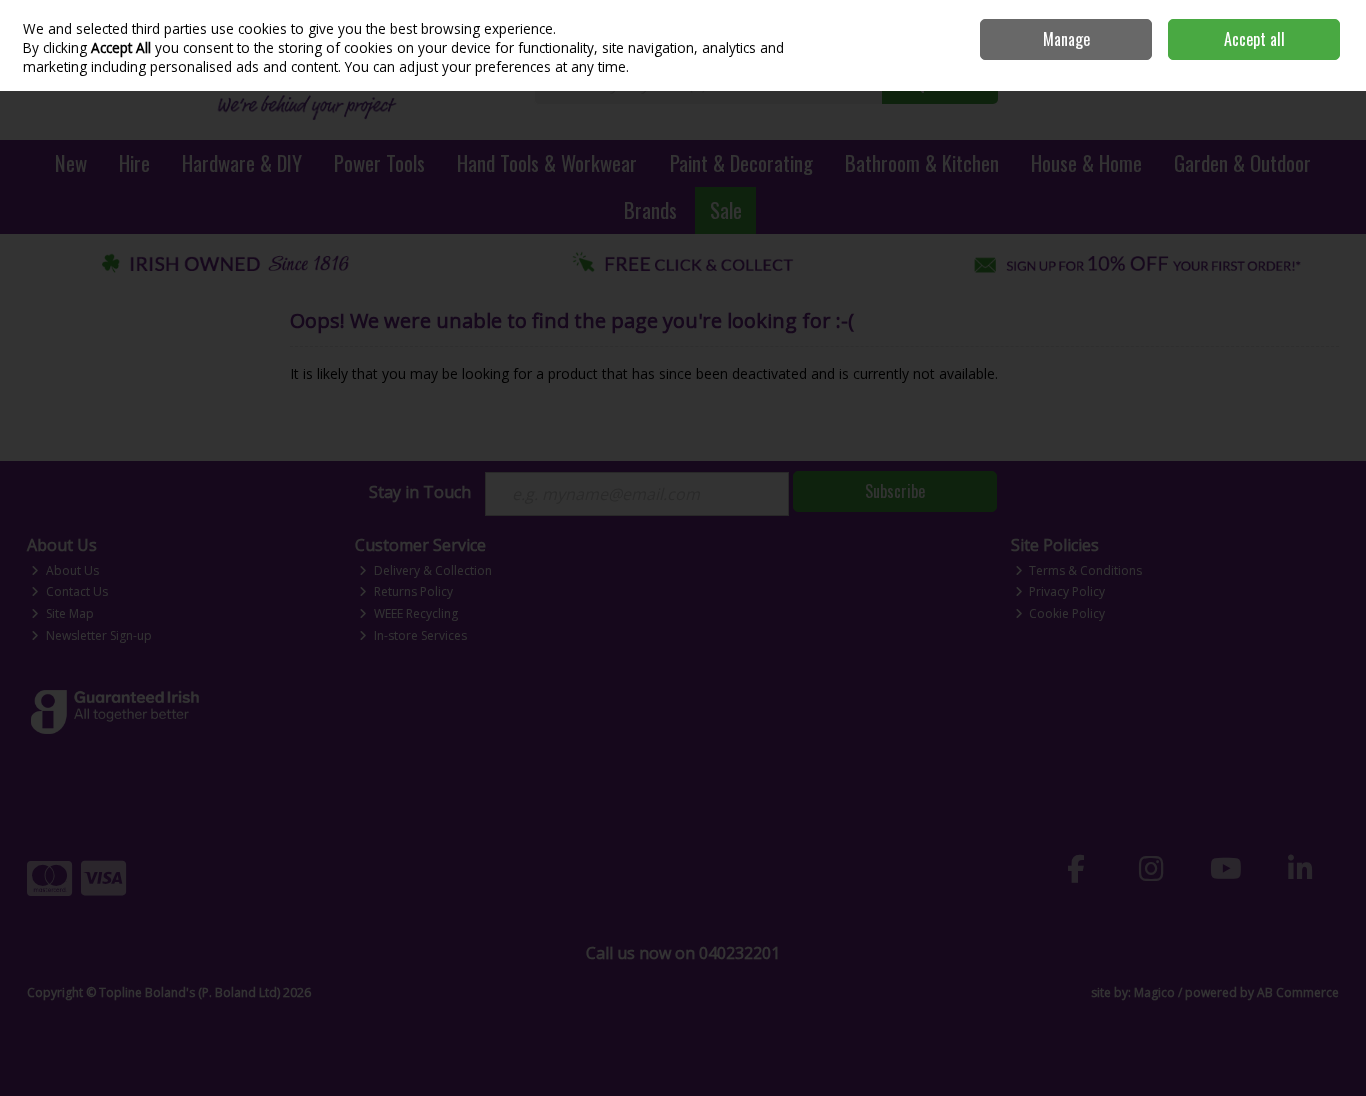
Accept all (1254, 39)
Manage (1066, 39)
